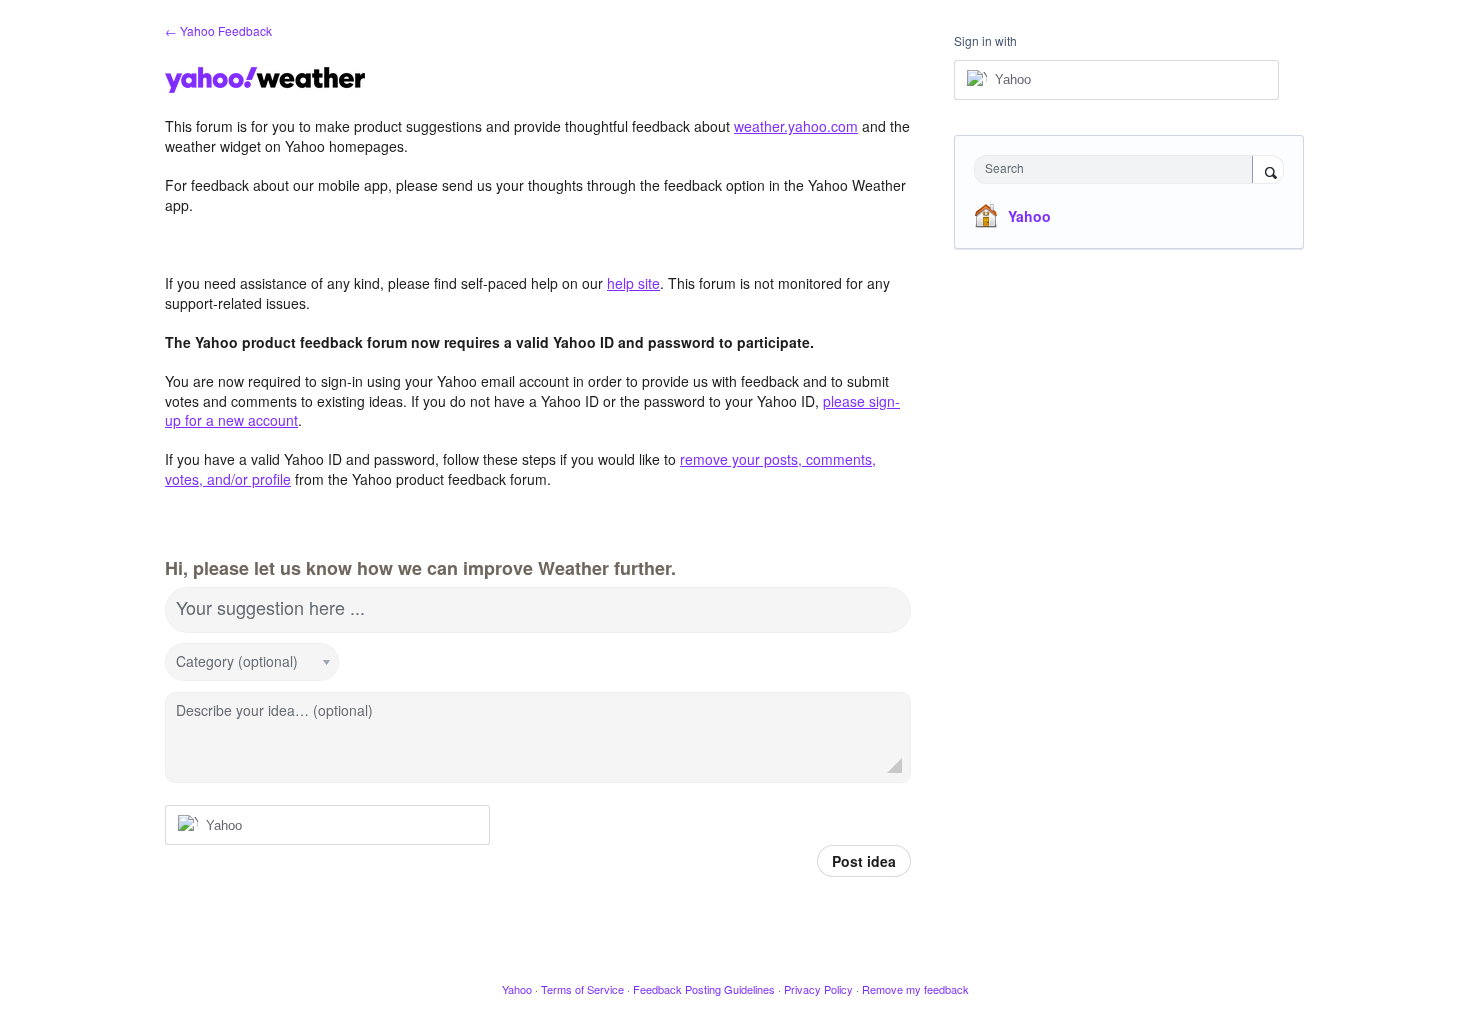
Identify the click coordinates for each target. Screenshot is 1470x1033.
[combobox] (1118, 169)
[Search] (1268, 171)
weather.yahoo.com (796, 126)
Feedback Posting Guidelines (704, 989)
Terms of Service (582, 989)
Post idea (864, 861)
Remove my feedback (915, 989)
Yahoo (1029, 216)
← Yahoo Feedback (218, 30)
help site (633, 283)
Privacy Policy (818, 989)
